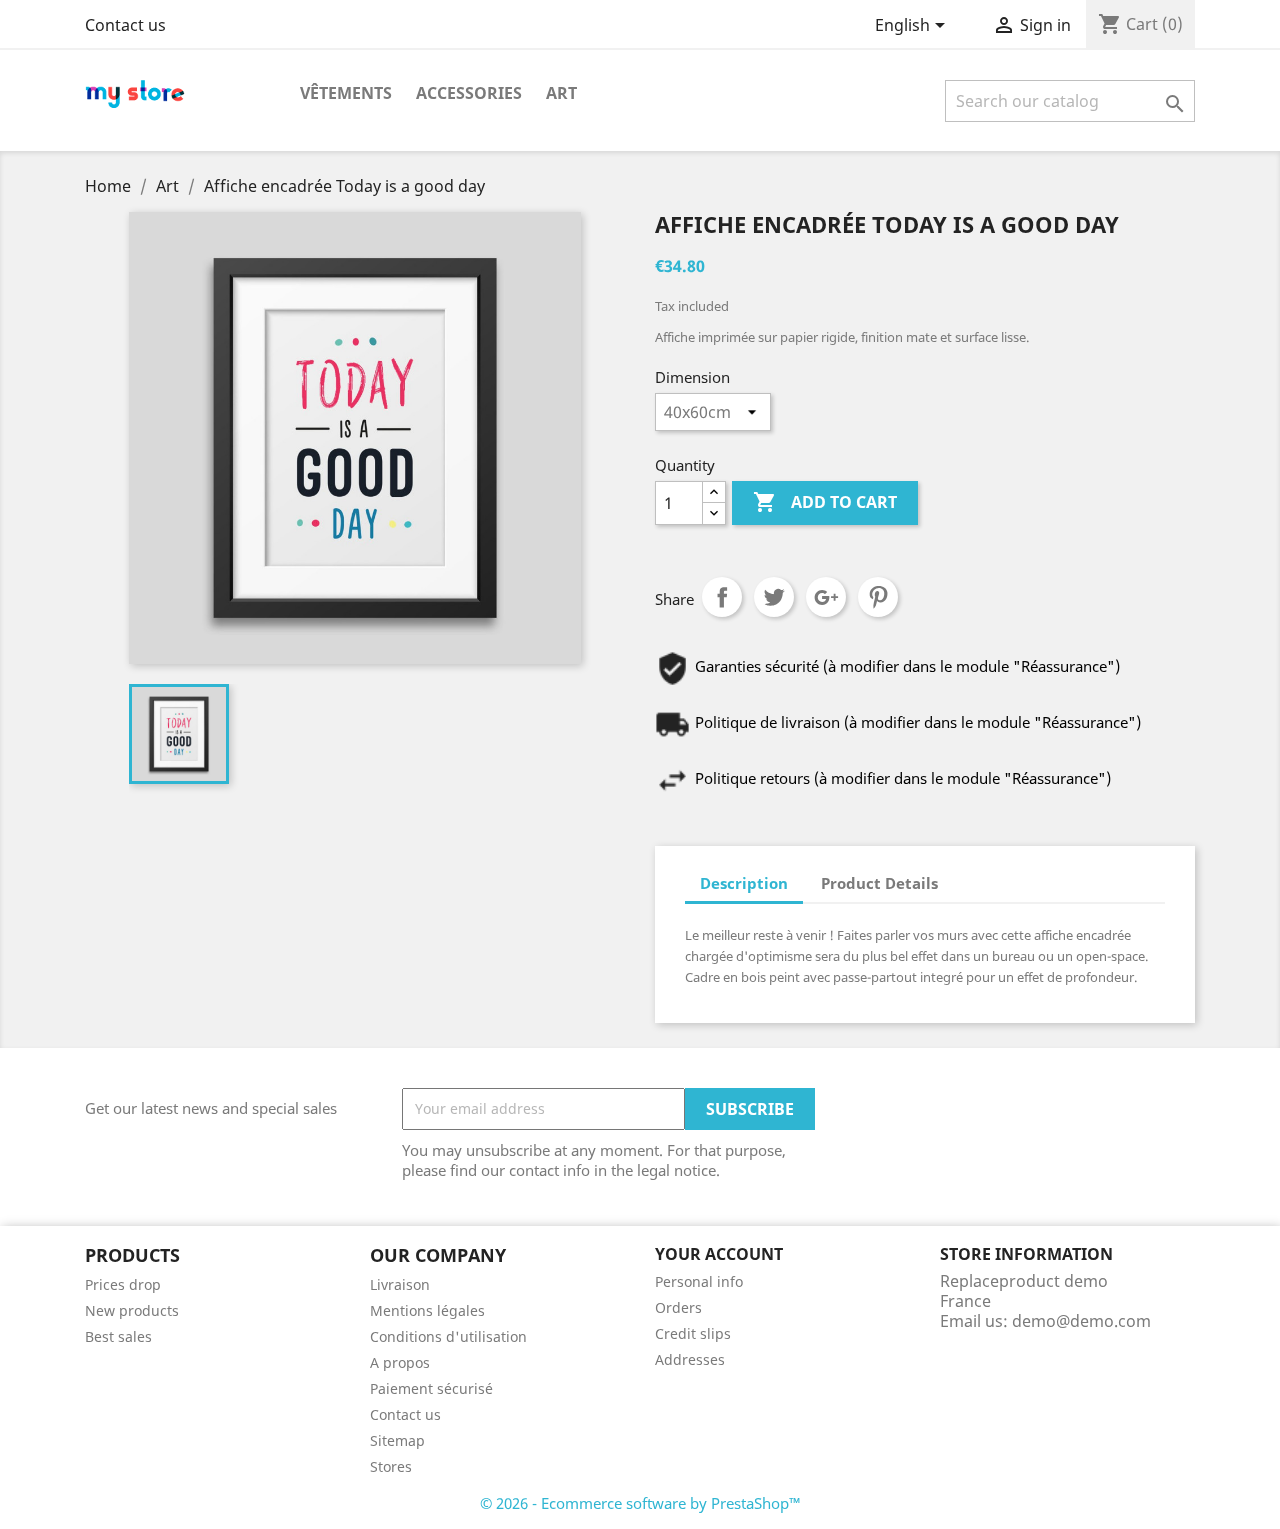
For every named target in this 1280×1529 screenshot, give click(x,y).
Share (722, 597)
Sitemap (397, 1440)
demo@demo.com (1081, 1321)
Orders (678, 1307)
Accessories (469, 93)
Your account (719, 1254)
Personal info (699, 1281)
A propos (400, 1362)
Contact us (125, 25)
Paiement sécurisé (431, 1388)
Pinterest (878, 597)
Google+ (826, 597)
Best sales (118, 1336)
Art (561, 93)
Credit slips (693, 1333)
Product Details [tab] (879, 883)
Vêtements (346, 93)
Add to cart (825, 502)
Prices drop (123, 1284)
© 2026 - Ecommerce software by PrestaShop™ (640, 1503)
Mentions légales (427, 1310)
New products (132, 1310)
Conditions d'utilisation (448, 1336)
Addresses (690, 1359)
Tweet (774, 597)
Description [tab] (744, 883)
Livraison (400, 1284)
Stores (391, 1466)
